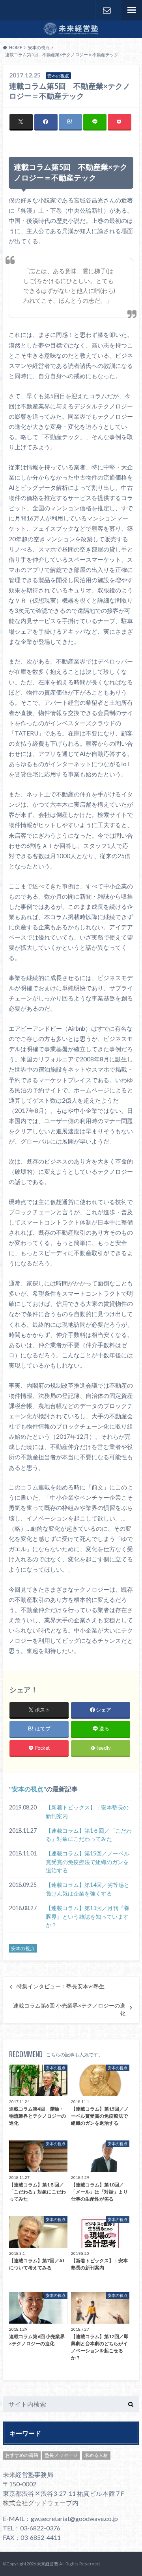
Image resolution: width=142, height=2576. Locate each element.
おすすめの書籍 (22, 2455)
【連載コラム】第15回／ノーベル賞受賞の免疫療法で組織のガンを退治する (88, 1862)
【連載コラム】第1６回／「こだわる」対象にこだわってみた (89, 1835)
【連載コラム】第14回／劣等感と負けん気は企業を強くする (88, 1889)
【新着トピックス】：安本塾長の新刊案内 (87, 1812)
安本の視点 (28, 1789)
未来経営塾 (48, 2564)
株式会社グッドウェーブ (37, 2503)
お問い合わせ (106, 10)
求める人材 (96, 2455)
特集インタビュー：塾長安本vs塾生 (61, 1986)
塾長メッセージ (61, 2455)
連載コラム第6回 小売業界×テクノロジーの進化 (69, 2010)
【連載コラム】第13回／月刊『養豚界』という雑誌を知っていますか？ (88, 1916)
